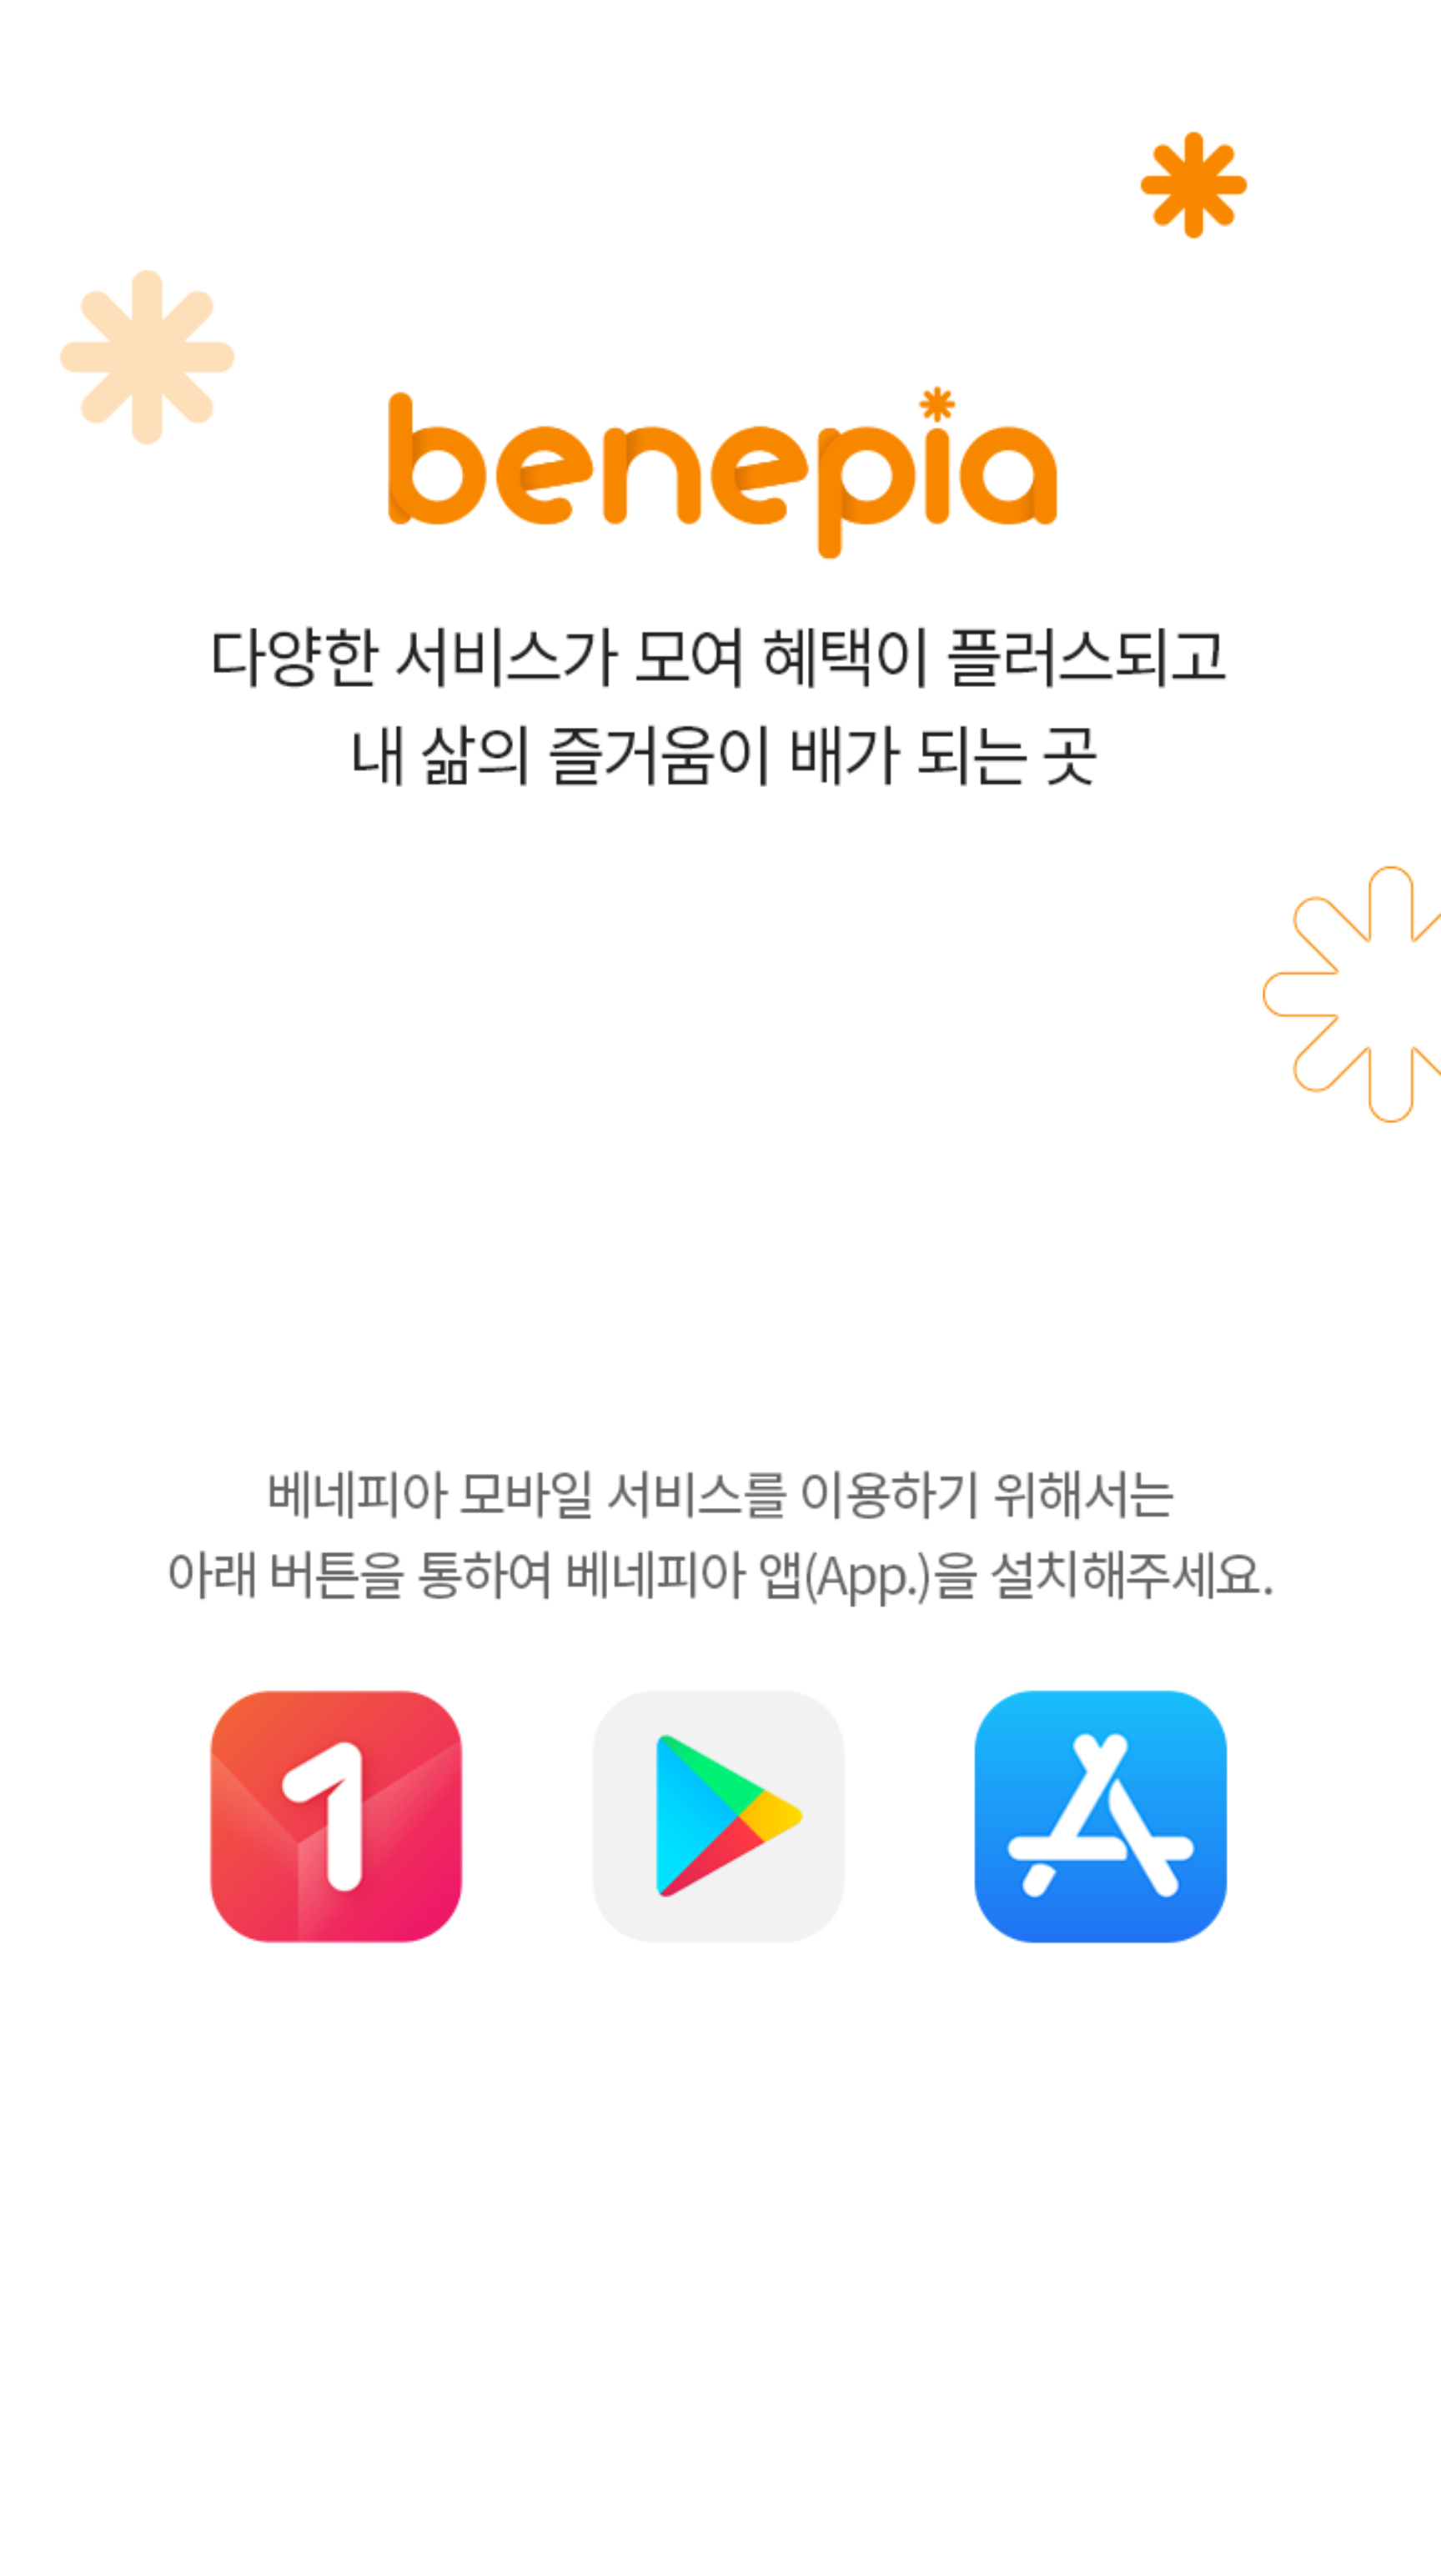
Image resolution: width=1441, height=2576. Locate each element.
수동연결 (720, 2568)
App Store (1100, 1817)
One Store (337, 1817)
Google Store (719, 1817)
